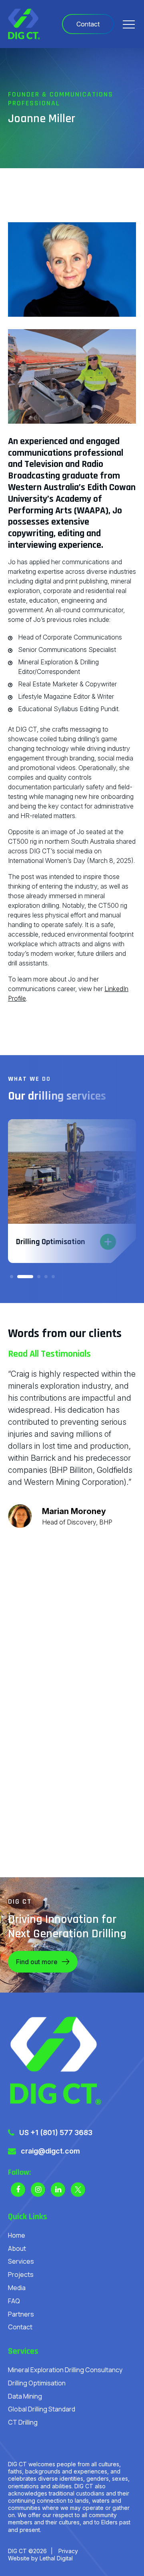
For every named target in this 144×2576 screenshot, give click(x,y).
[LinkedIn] (58, 2190)
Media (17, 2288)
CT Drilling (23, 2422)
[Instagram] (38, 2190)
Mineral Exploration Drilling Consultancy (65, 2370)
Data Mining (25, 2396)
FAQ (14, 2301)
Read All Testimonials (49, 1354)
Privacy (68, 2551)
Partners (21, 2314)
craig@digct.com (50, 2151)
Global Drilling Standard (42, 2409)
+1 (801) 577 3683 (61, 2133)
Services (21, 2261)
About (17, 2248)
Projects (21, 2274)
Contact (20, 2327)
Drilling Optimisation (37, 2383)
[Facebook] (18, 2190)
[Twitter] (78, 2190)
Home (17, 2235)
